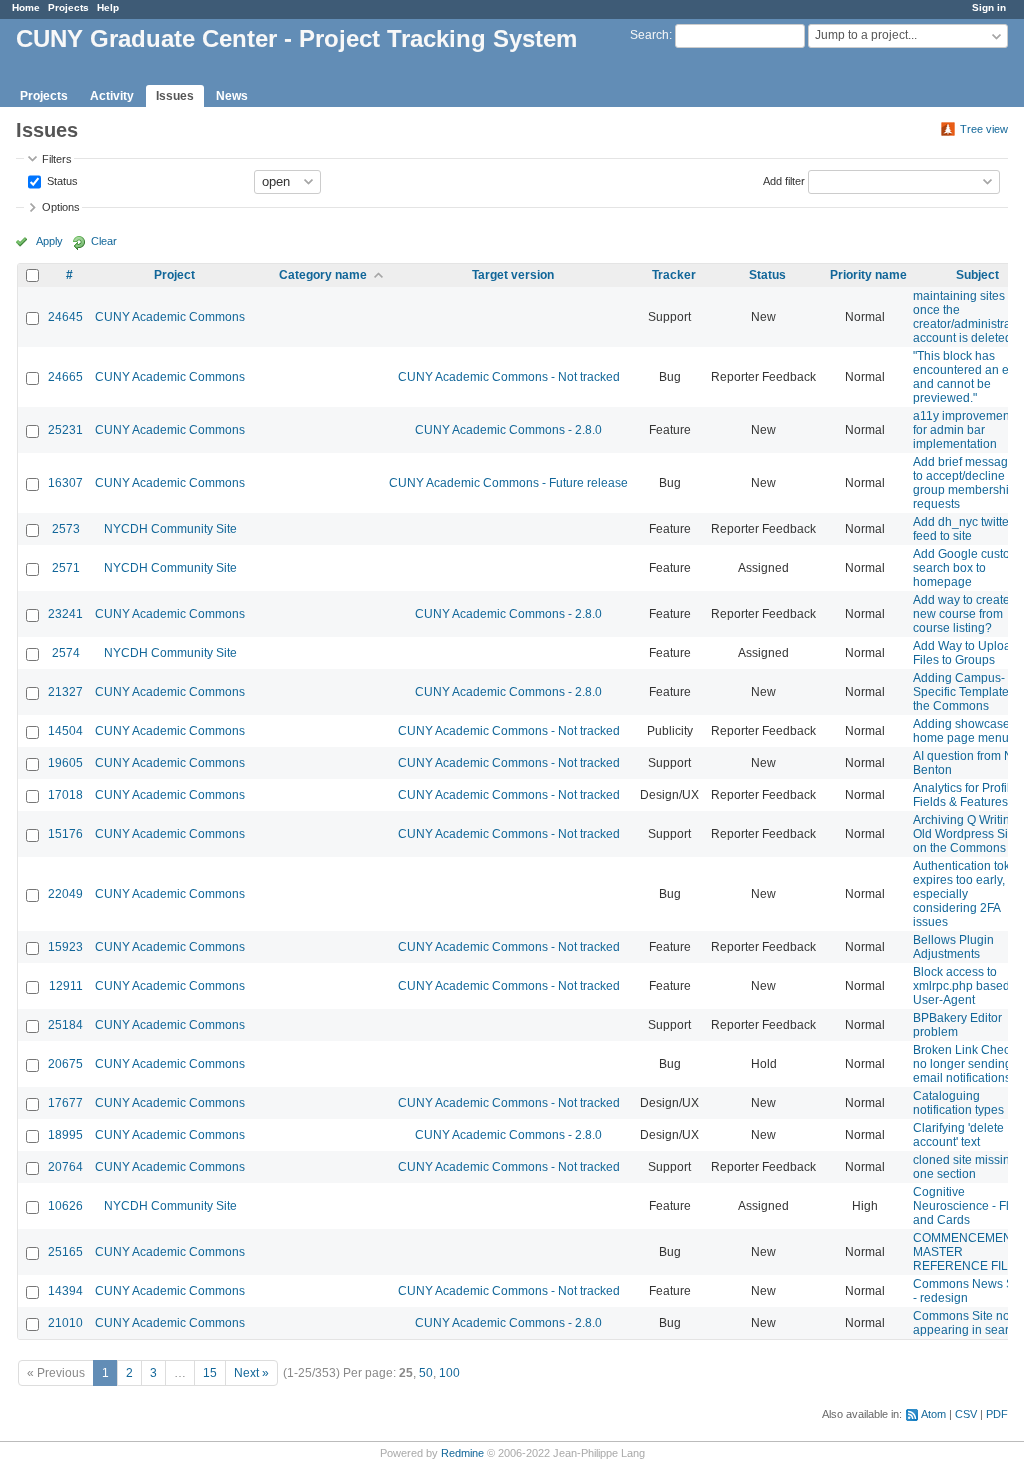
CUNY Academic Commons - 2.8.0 (508, 430)
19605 (65, 763)
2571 (66, 568)
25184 (65, 1025)
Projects (68, 7)
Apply (49, 241)
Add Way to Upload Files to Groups (965, 653)
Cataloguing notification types (958, 1103)
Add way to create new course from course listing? (961, 614)
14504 (65, 731)
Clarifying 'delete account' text (958, 1135)
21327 (65, 692)
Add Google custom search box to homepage (966, 568)
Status (61, 180)
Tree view (984, 129)
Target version (513, 275)
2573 (66, 529)
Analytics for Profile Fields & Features (965, 795)
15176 (65, 834)
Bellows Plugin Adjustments (953, 947)
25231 (65, 430)
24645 (65, 317)
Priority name (868, 275)
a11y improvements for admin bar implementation (966, 430)
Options (61, 207)
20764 (65, 1167)
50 (426, 1373)
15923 (65, 947)
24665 (65, 377)
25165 (65, 1252)
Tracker (674, 275)
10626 (65, 1206)
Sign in (989, 7)
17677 (65, 1103)
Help (108, 7)
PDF (997, 1414)
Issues (175, 96)
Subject (977, 275)
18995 (65, 1135)
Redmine (462, 1453)
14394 (65, 1291)
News (232, 96)
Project (174, 275)
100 (449, 1373)
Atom (933, 1414)
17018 (65, 795)
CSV (966, 1414)
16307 (65, 483)
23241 (65, 614)
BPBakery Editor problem (957, 1025)
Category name (323, 275)
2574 (66, 653)
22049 (65, 894)
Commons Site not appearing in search (967, 1323)
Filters (57, 159)
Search (649, 35)
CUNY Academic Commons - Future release (508, 483)
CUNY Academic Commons (170, 317)
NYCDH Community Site (170, 529)
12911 (66, 986)
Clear (104, 241)
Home (26, 7)
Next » (251, 1373)
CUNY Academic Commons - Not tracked (509, 377)
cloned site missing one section (965, 1167)
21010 (65, 1323)
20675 (65, 1064)
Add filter (784, 180)
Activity (112, 96)
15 (210, 1373)
